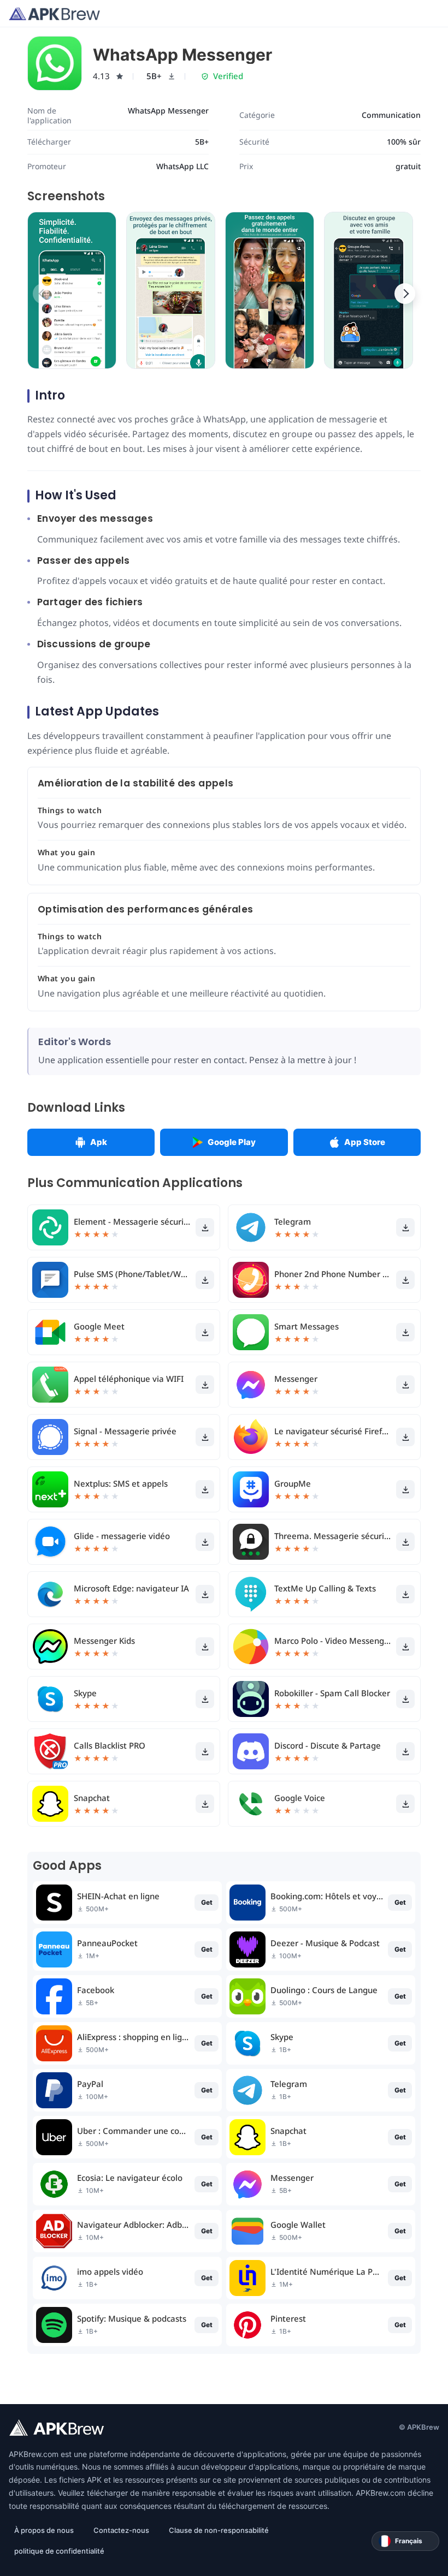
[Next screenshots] (405, 294)
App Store (365, 1142)
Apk (99, 1142)
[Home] (54, 14)
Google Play (232, 1142)
